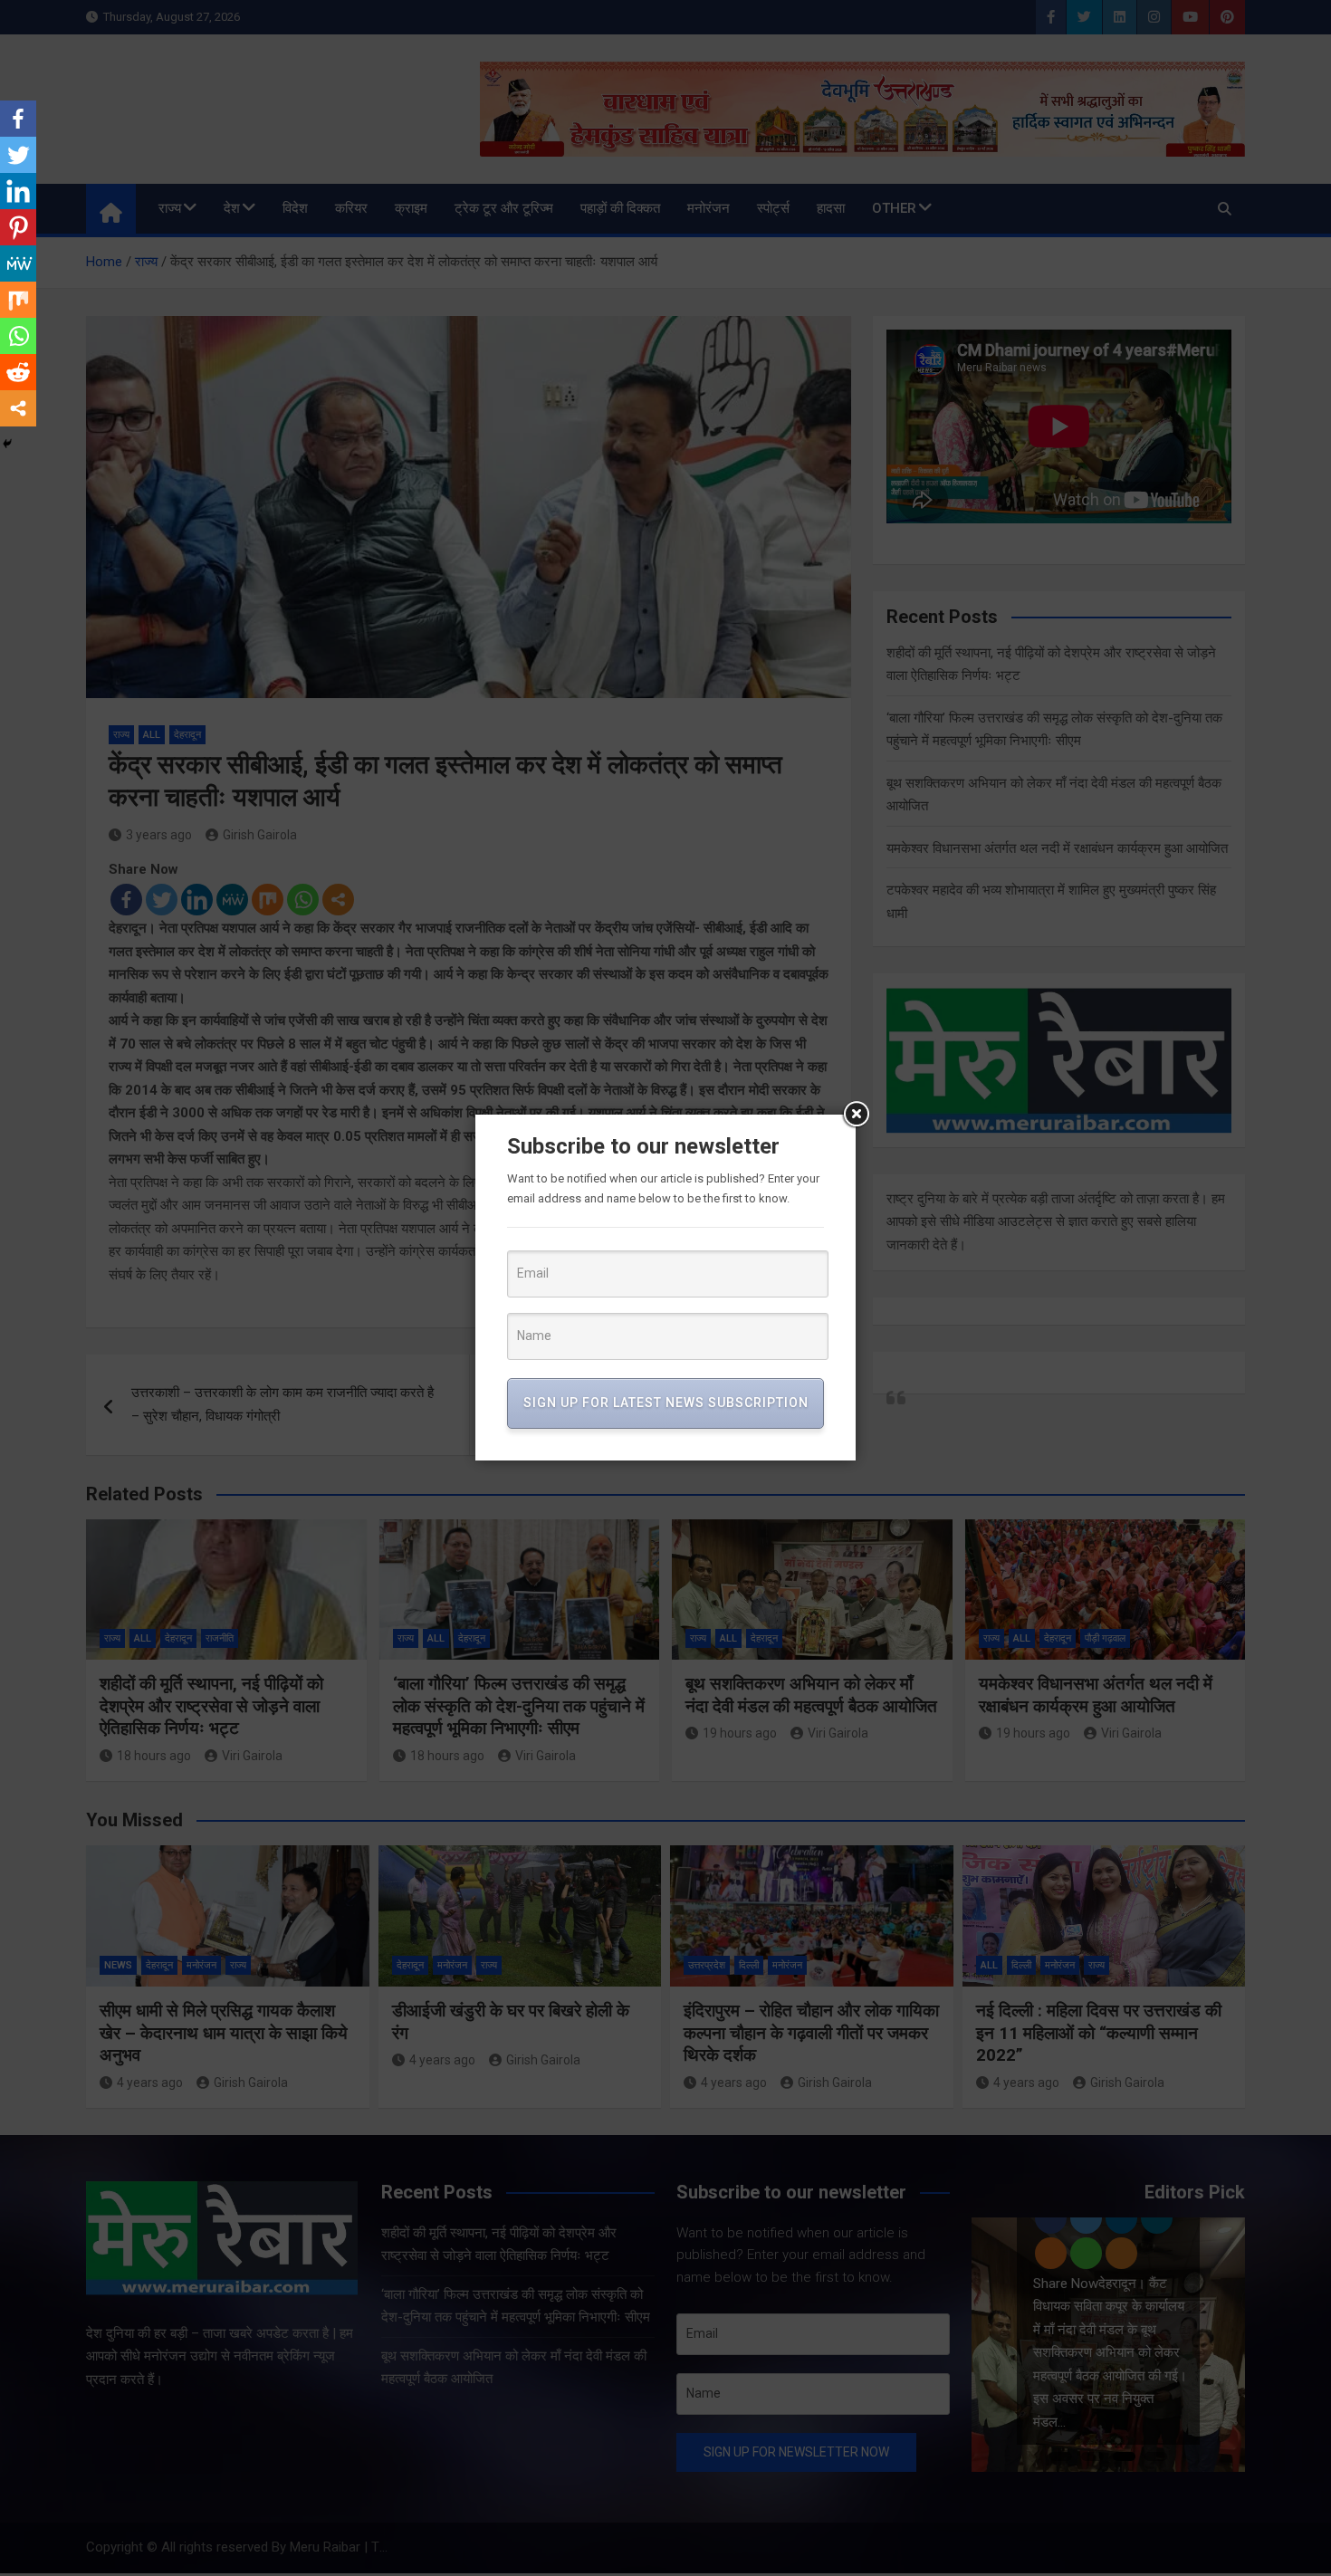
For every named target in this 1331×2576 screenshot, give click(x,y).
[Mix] (18, 300)
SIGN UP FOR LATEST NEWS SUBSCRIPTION (666, 1403)
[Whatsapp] (18, 336)
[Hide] (7, 444)
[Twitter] (18, 155)
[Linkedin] (18, 191)
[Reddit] (18, 372)
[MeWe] (18, 263)
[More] (18, 408)
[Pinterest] (18, 227)
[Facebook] (18, 119)
